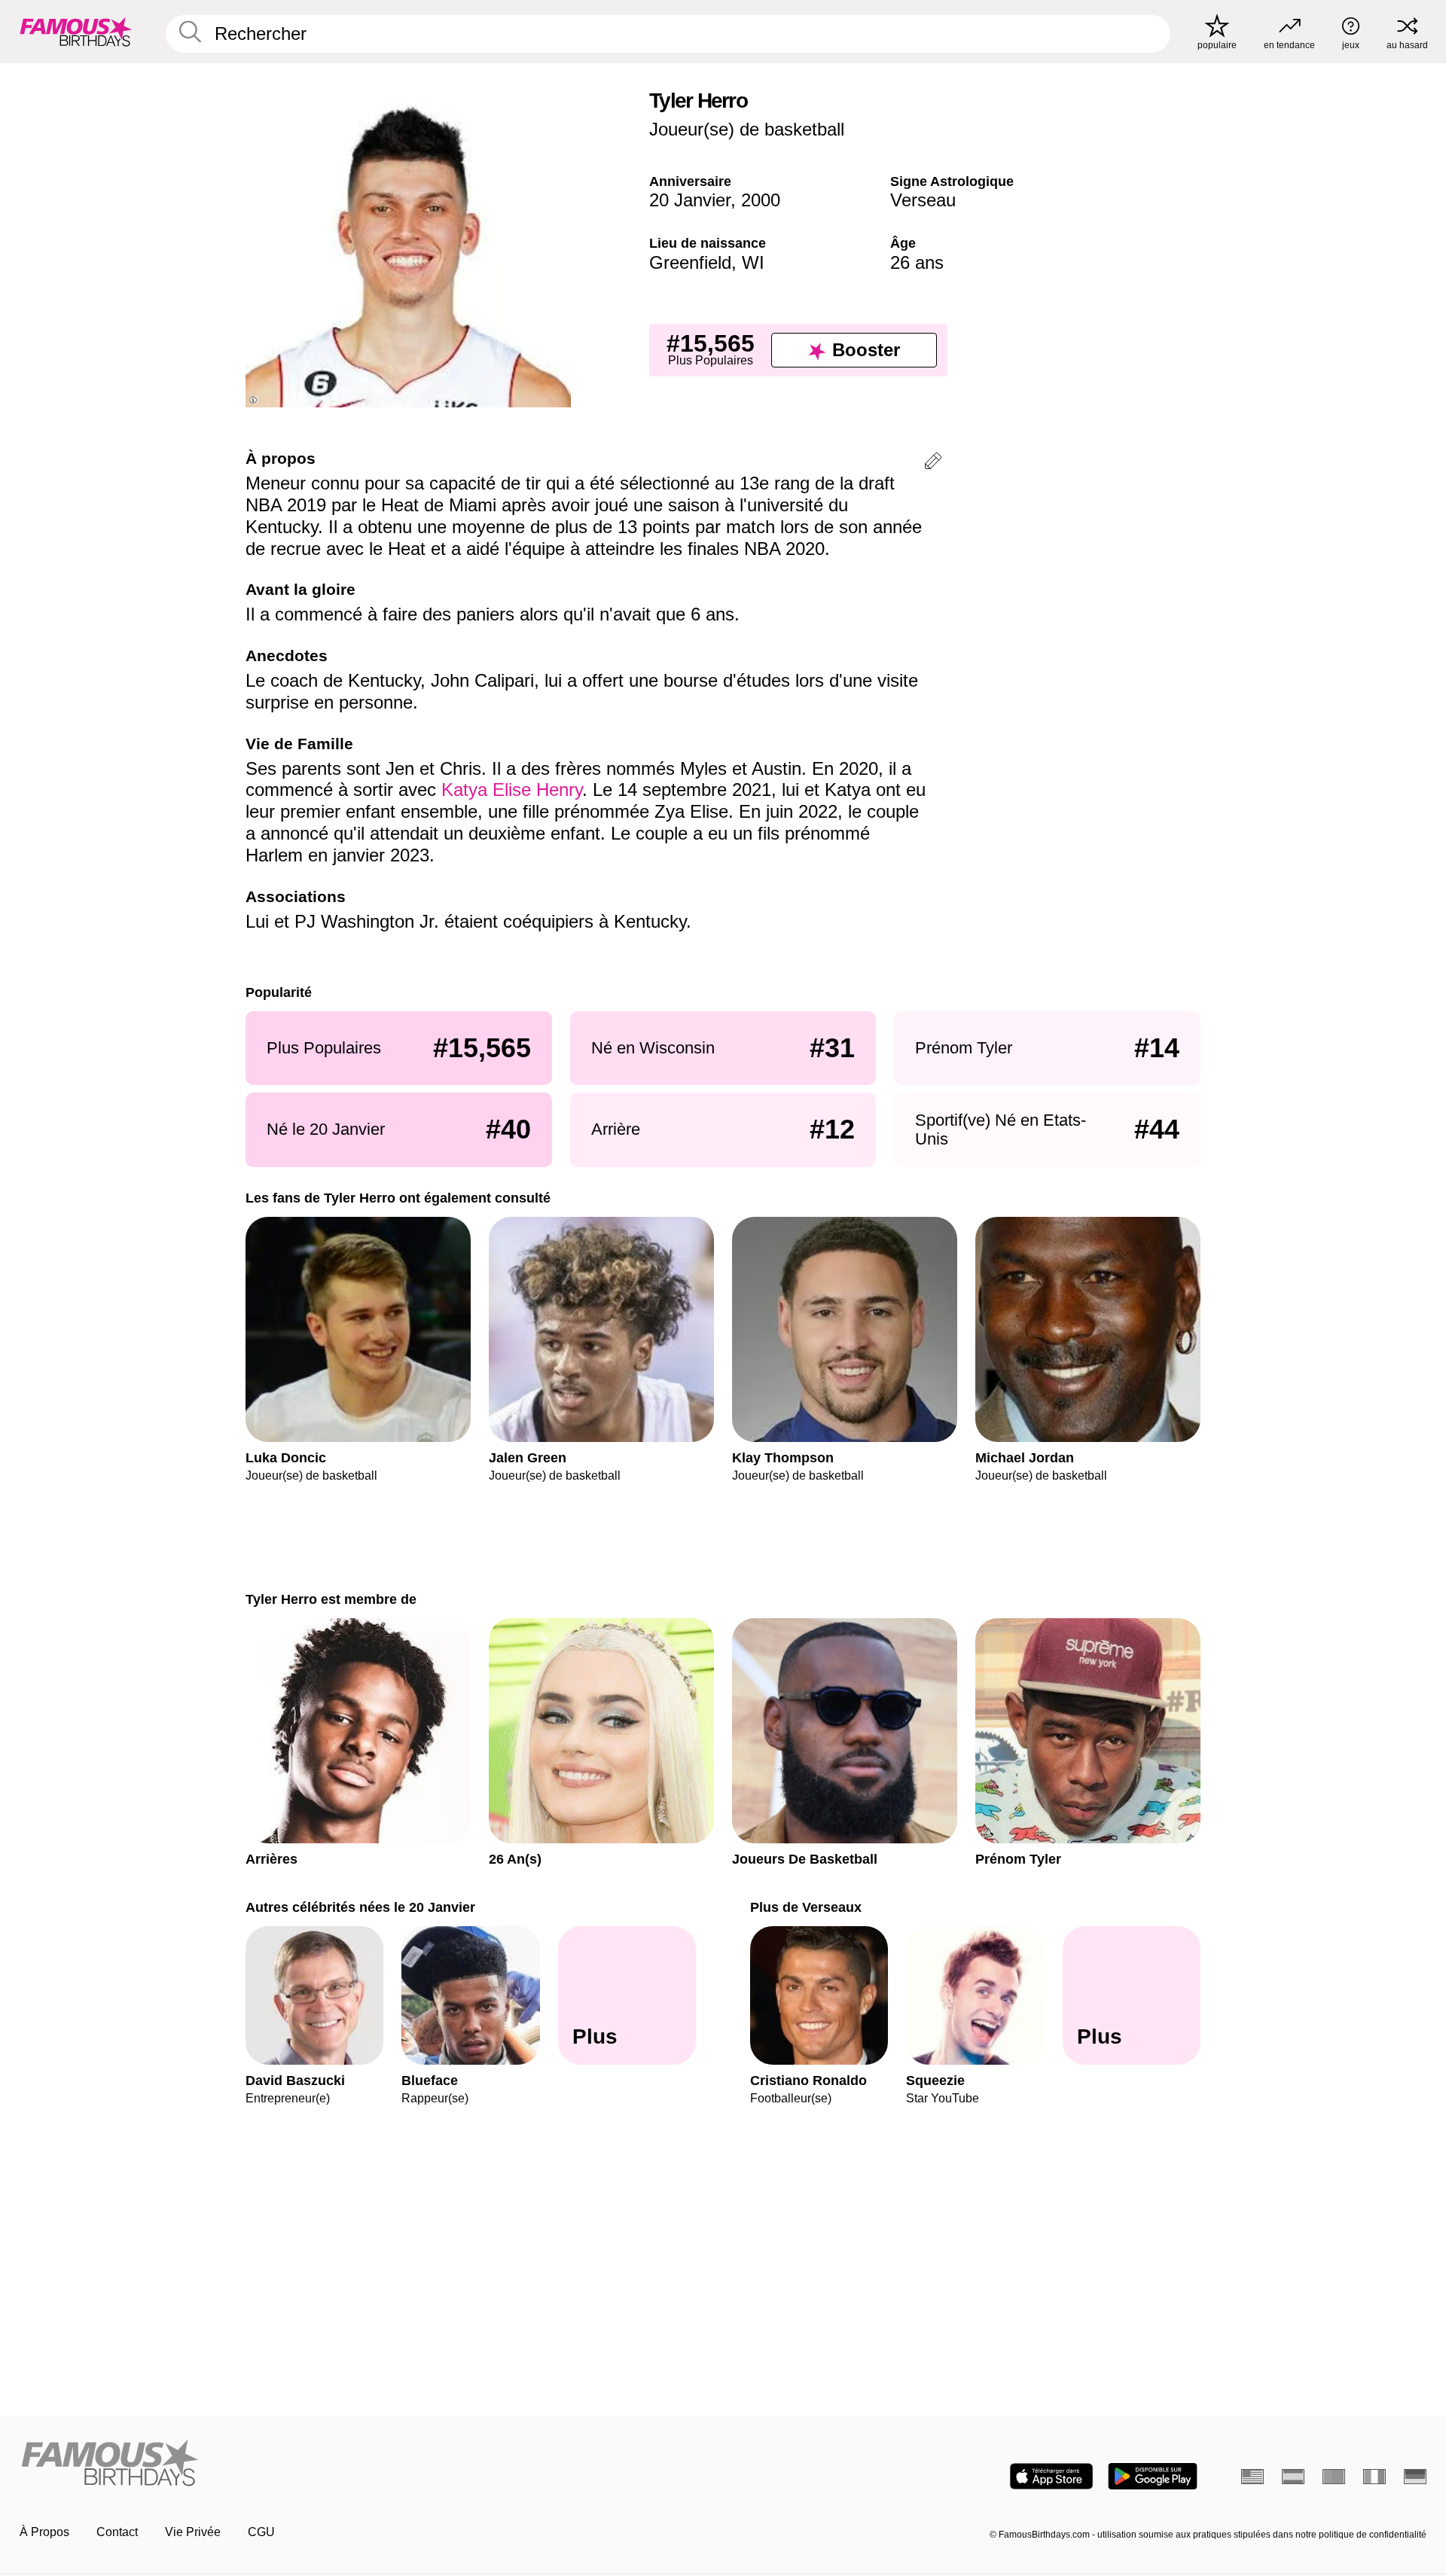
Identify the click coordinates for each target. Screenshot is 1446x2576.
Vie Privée (193, 2532)
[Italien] (1374, 2477)
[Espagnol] (1293, 2477)
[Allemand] (1415, 2477)
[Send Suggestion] (933, 463)
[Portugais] (1334, 2477)
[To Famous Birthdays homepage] (76, 32)
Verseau (923, 200)
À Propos (44, 2532)
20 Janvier (690, 200)
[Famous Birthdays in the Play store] (1153, 2476)
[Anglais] (1252, 2477)
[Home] (367, 2464)
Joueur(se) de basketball (747, 129)
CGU (261, 2532)
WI (753, 262)
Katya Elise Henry (512, 790)
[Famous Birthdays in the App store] (1051, 2476)
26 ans (917, 262)
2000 (761, 200)
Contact (117, 2532)
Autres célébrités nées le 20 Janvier (360, 1907)
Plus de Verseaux (806, 1907)
